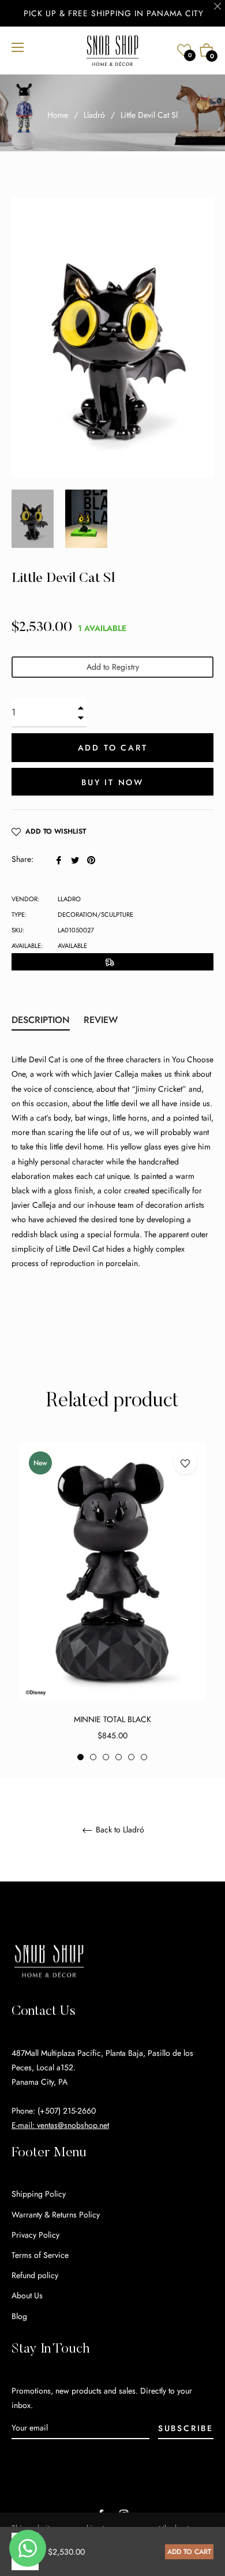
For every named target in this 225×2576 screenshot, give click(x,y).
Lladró (94, 115)
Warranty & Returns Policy (56, 2215)
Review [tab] (102, 1020)
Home (58, 115)
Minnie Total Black (112, 1719)
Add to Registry (113, 667)
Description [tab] (41, 1020)
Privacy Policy (35, 2235)
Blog (19, 2316)
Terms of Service (40, 2255)
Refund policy (35, 2275)
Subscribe (186, 2428)
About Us (27, 2295)
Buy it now (112, 782)
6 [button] (144, 1757)
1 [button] (80, 1757)
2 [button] (93, 1757)
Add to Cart (189, 2552)
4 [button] (119, 1757)
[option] (112, 1602)
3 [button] (106, 1757)
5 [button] (131, 1757)
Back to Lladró (119, 1830)
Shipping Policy (39, 2194)
